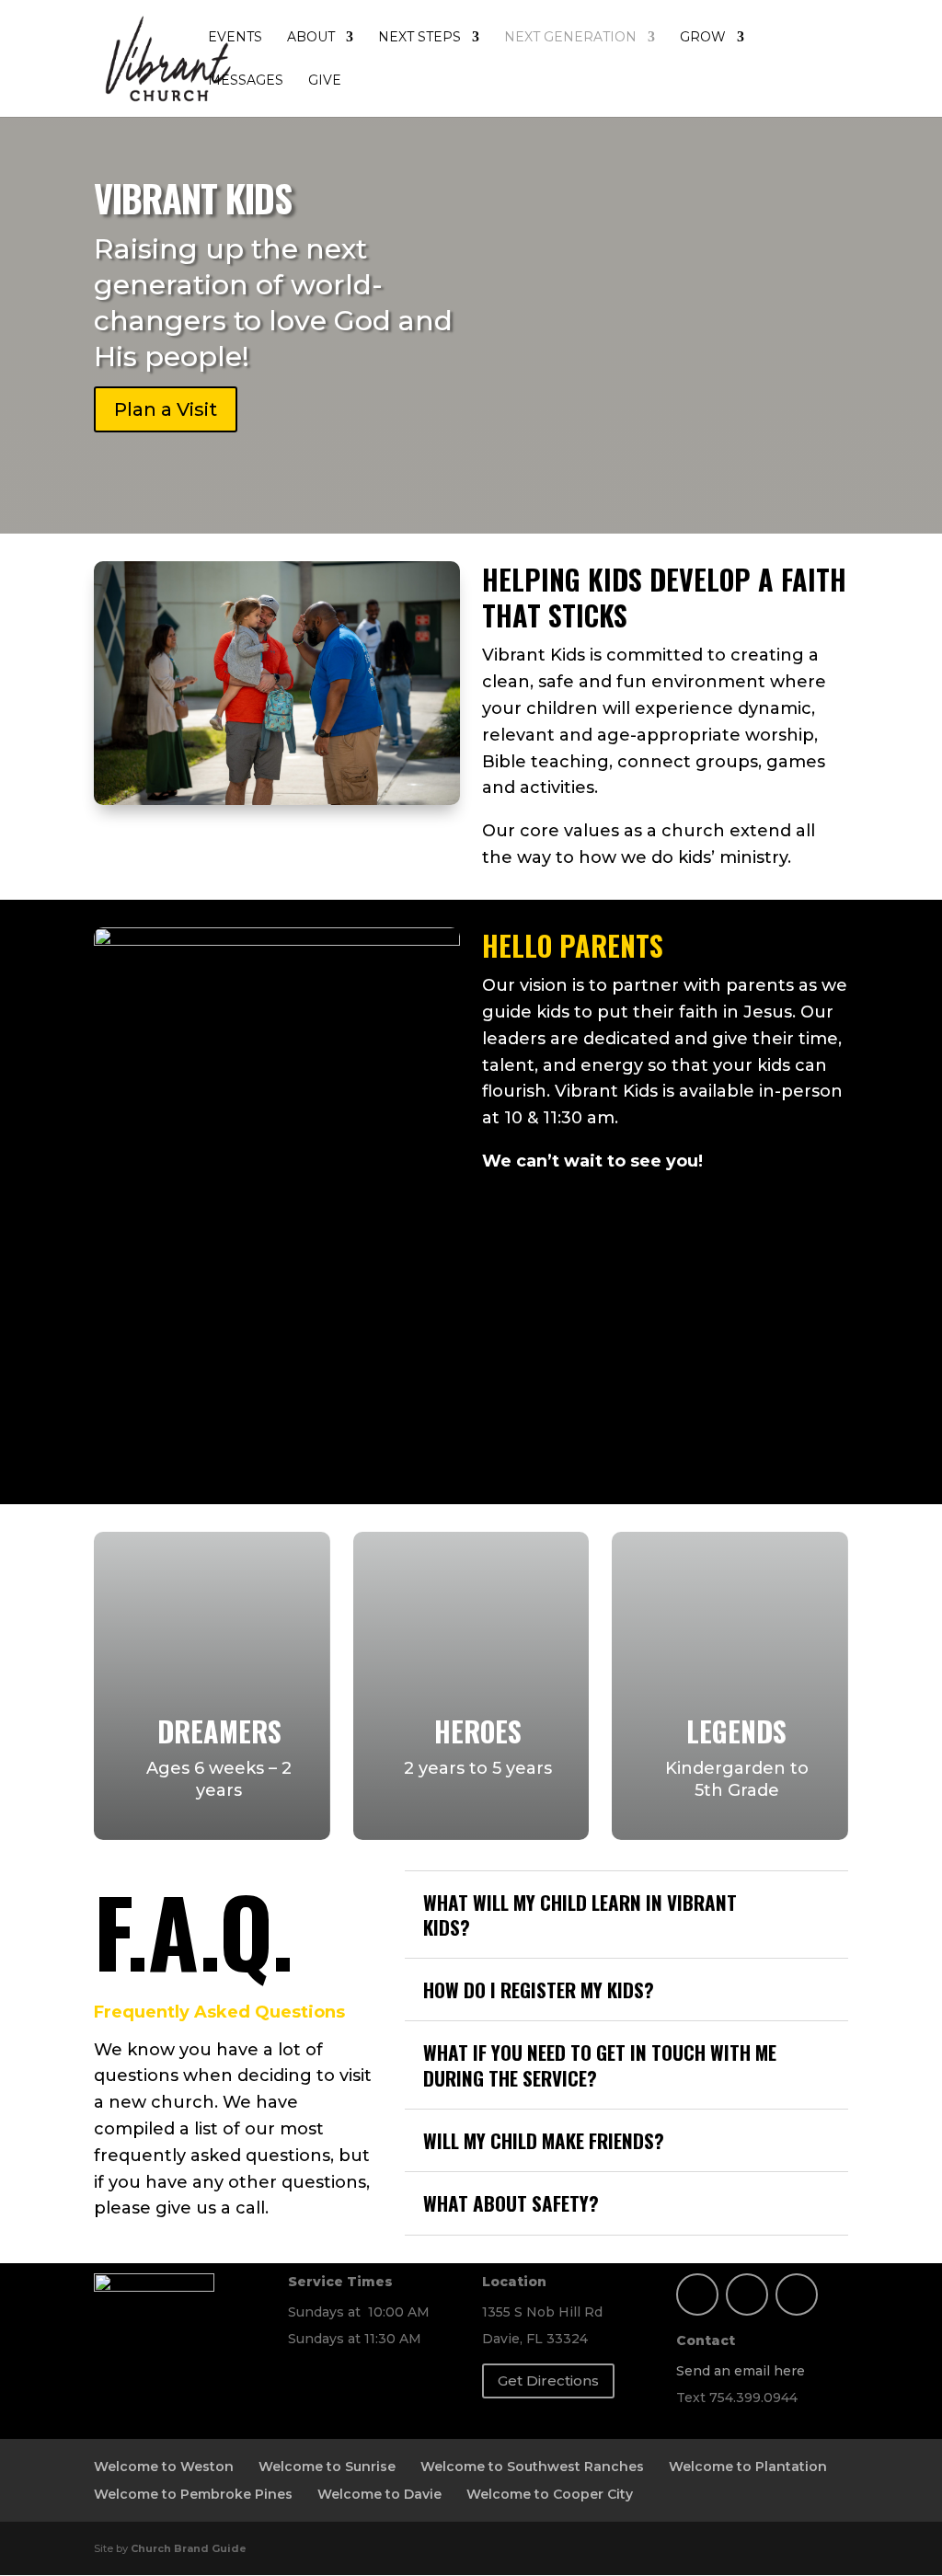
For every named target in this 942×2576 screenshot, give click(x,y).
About (311, 38)
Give (325, 81)
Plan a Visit (166, 409)
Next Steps (419, 38)
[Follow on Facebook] (697, 2294)
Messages (246, 81)
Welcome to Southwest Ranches (532, 2467)
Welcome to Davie (379, 2494)
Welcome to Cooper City (550, 2494)
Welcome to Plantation (748, 2467)
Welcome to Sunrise (327, 2467)
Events (235, 38)
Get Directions (548, 2380)
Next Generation (570, 38)
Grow (703, 38)
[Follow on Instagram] (747, 2294)
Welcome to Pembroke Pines (193, 2494)
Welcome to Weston (164, 2467)
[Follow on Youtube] (797, 2294)
